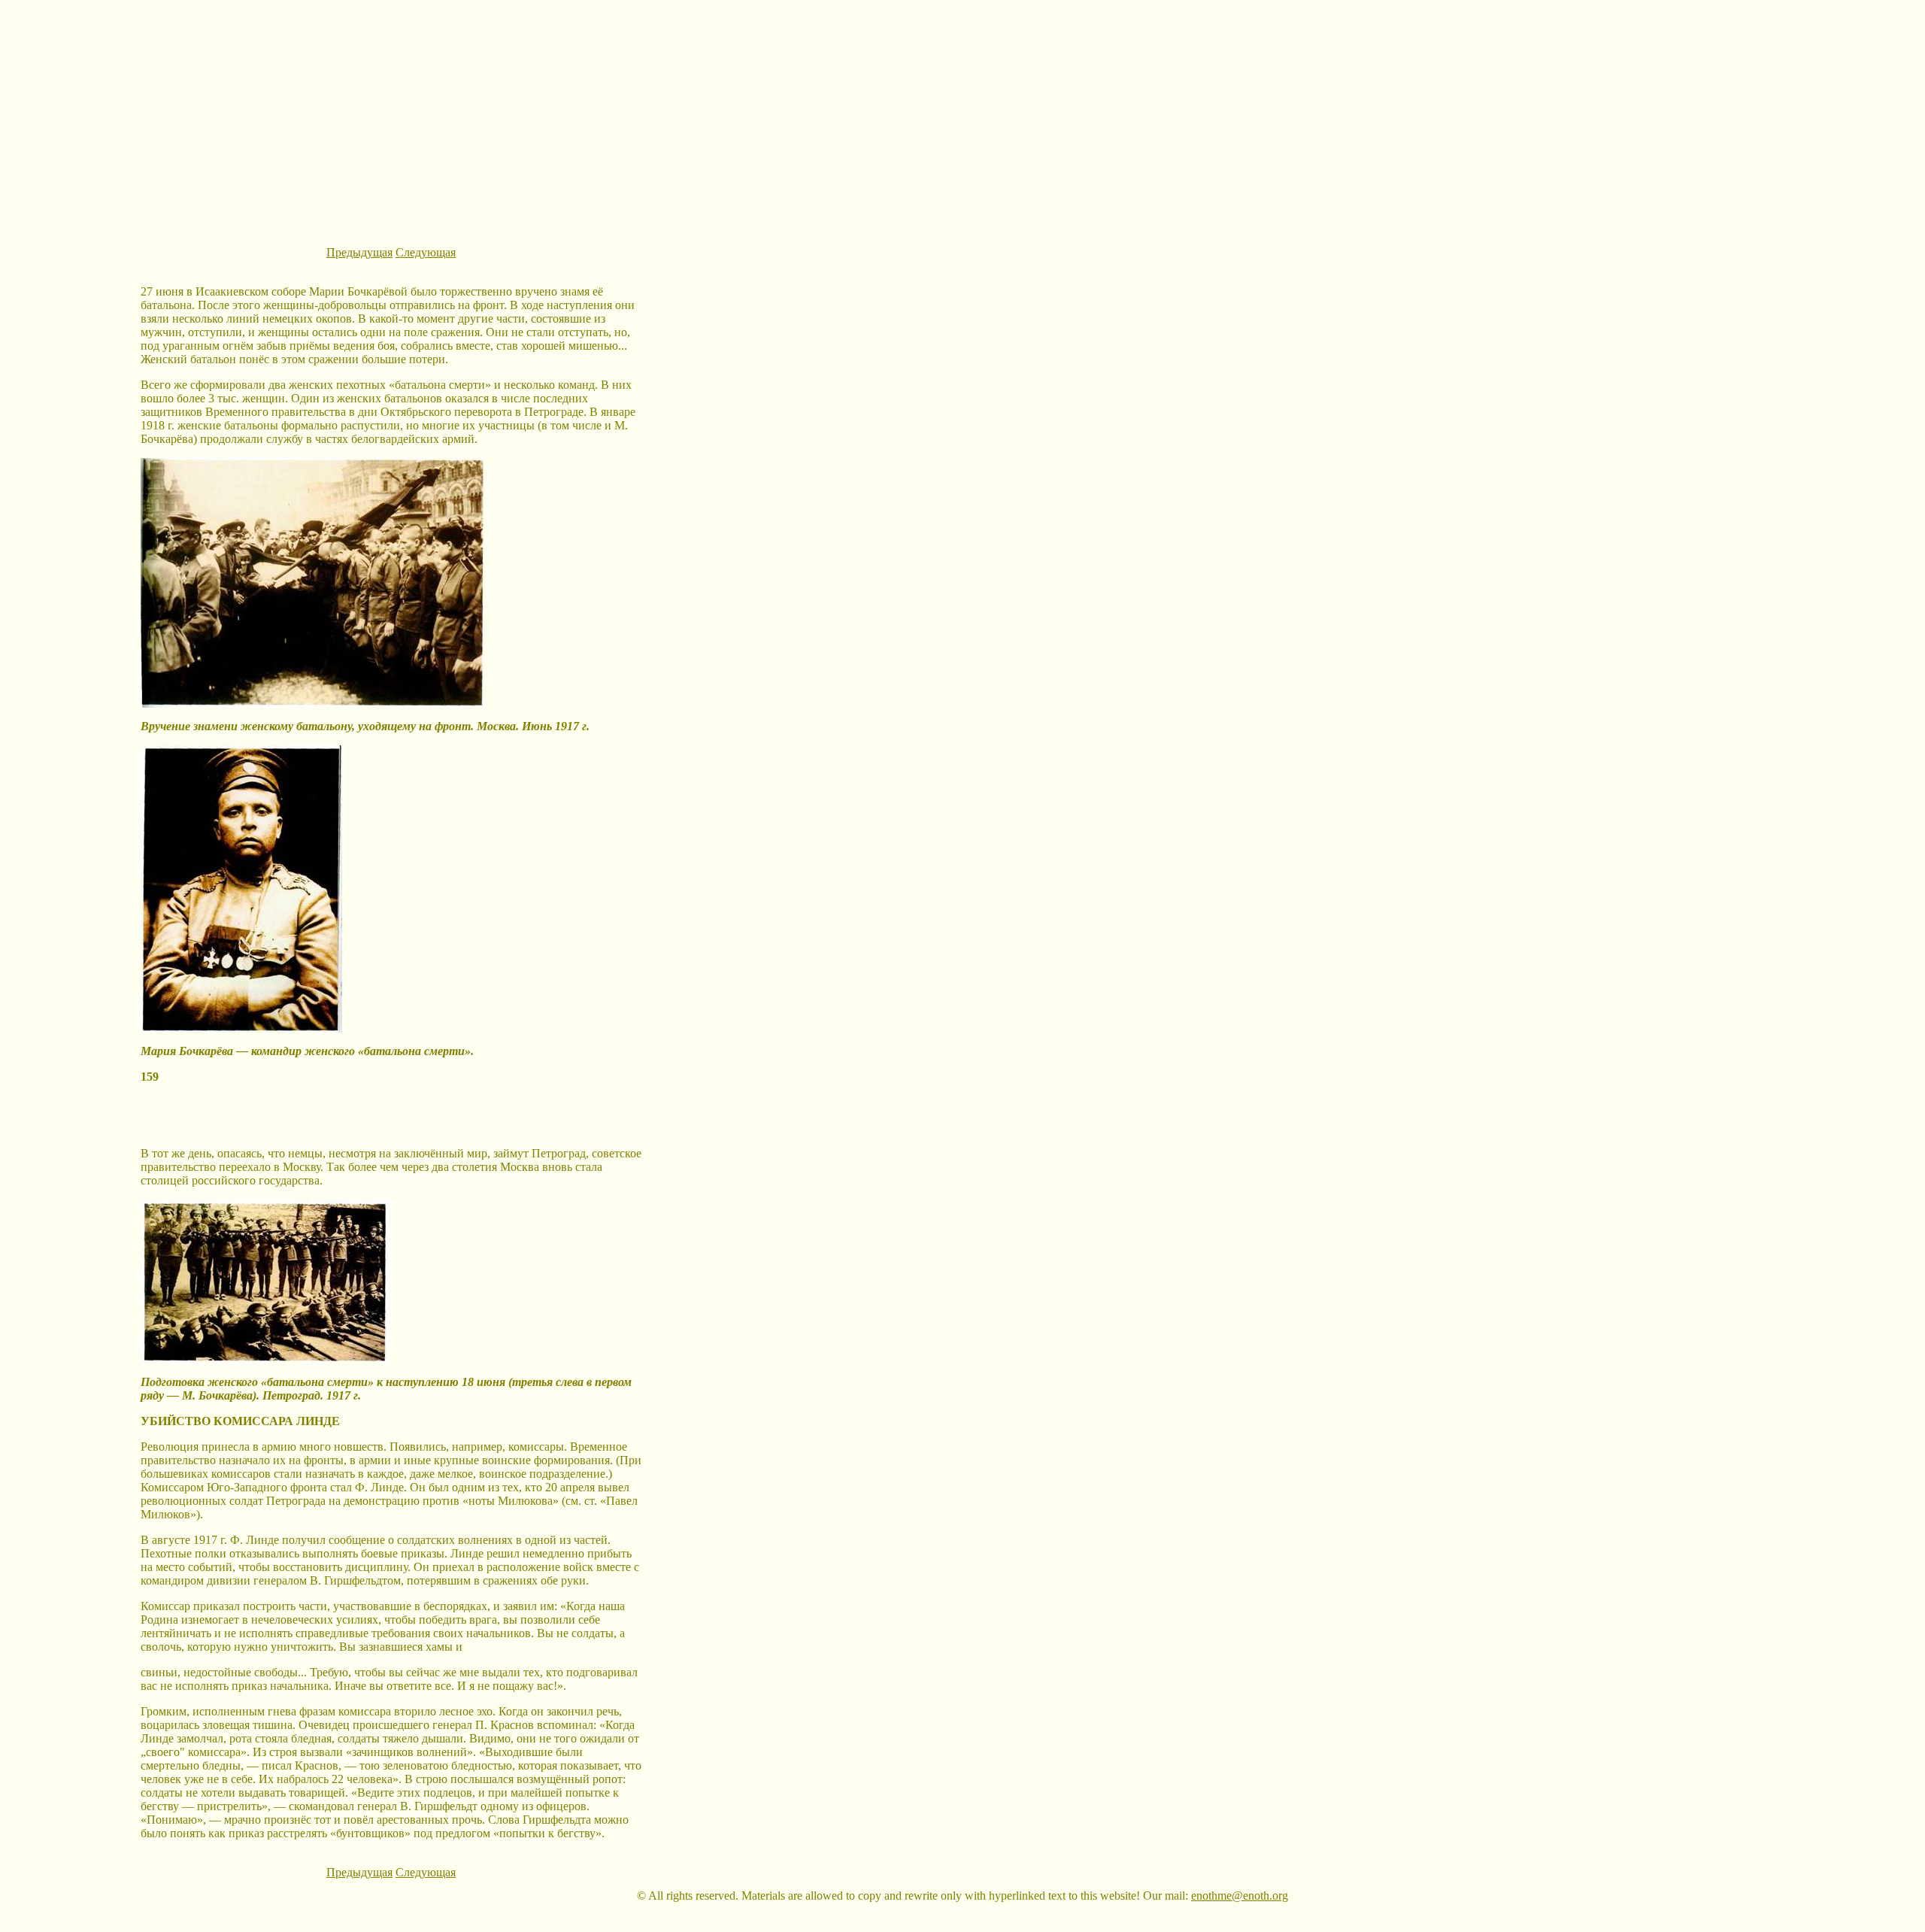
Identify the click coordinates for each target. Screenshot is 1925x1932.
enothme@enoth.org (1240, 1896)
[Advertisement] (962, 111)
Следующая (426, 252)
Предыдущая (359, 252)
